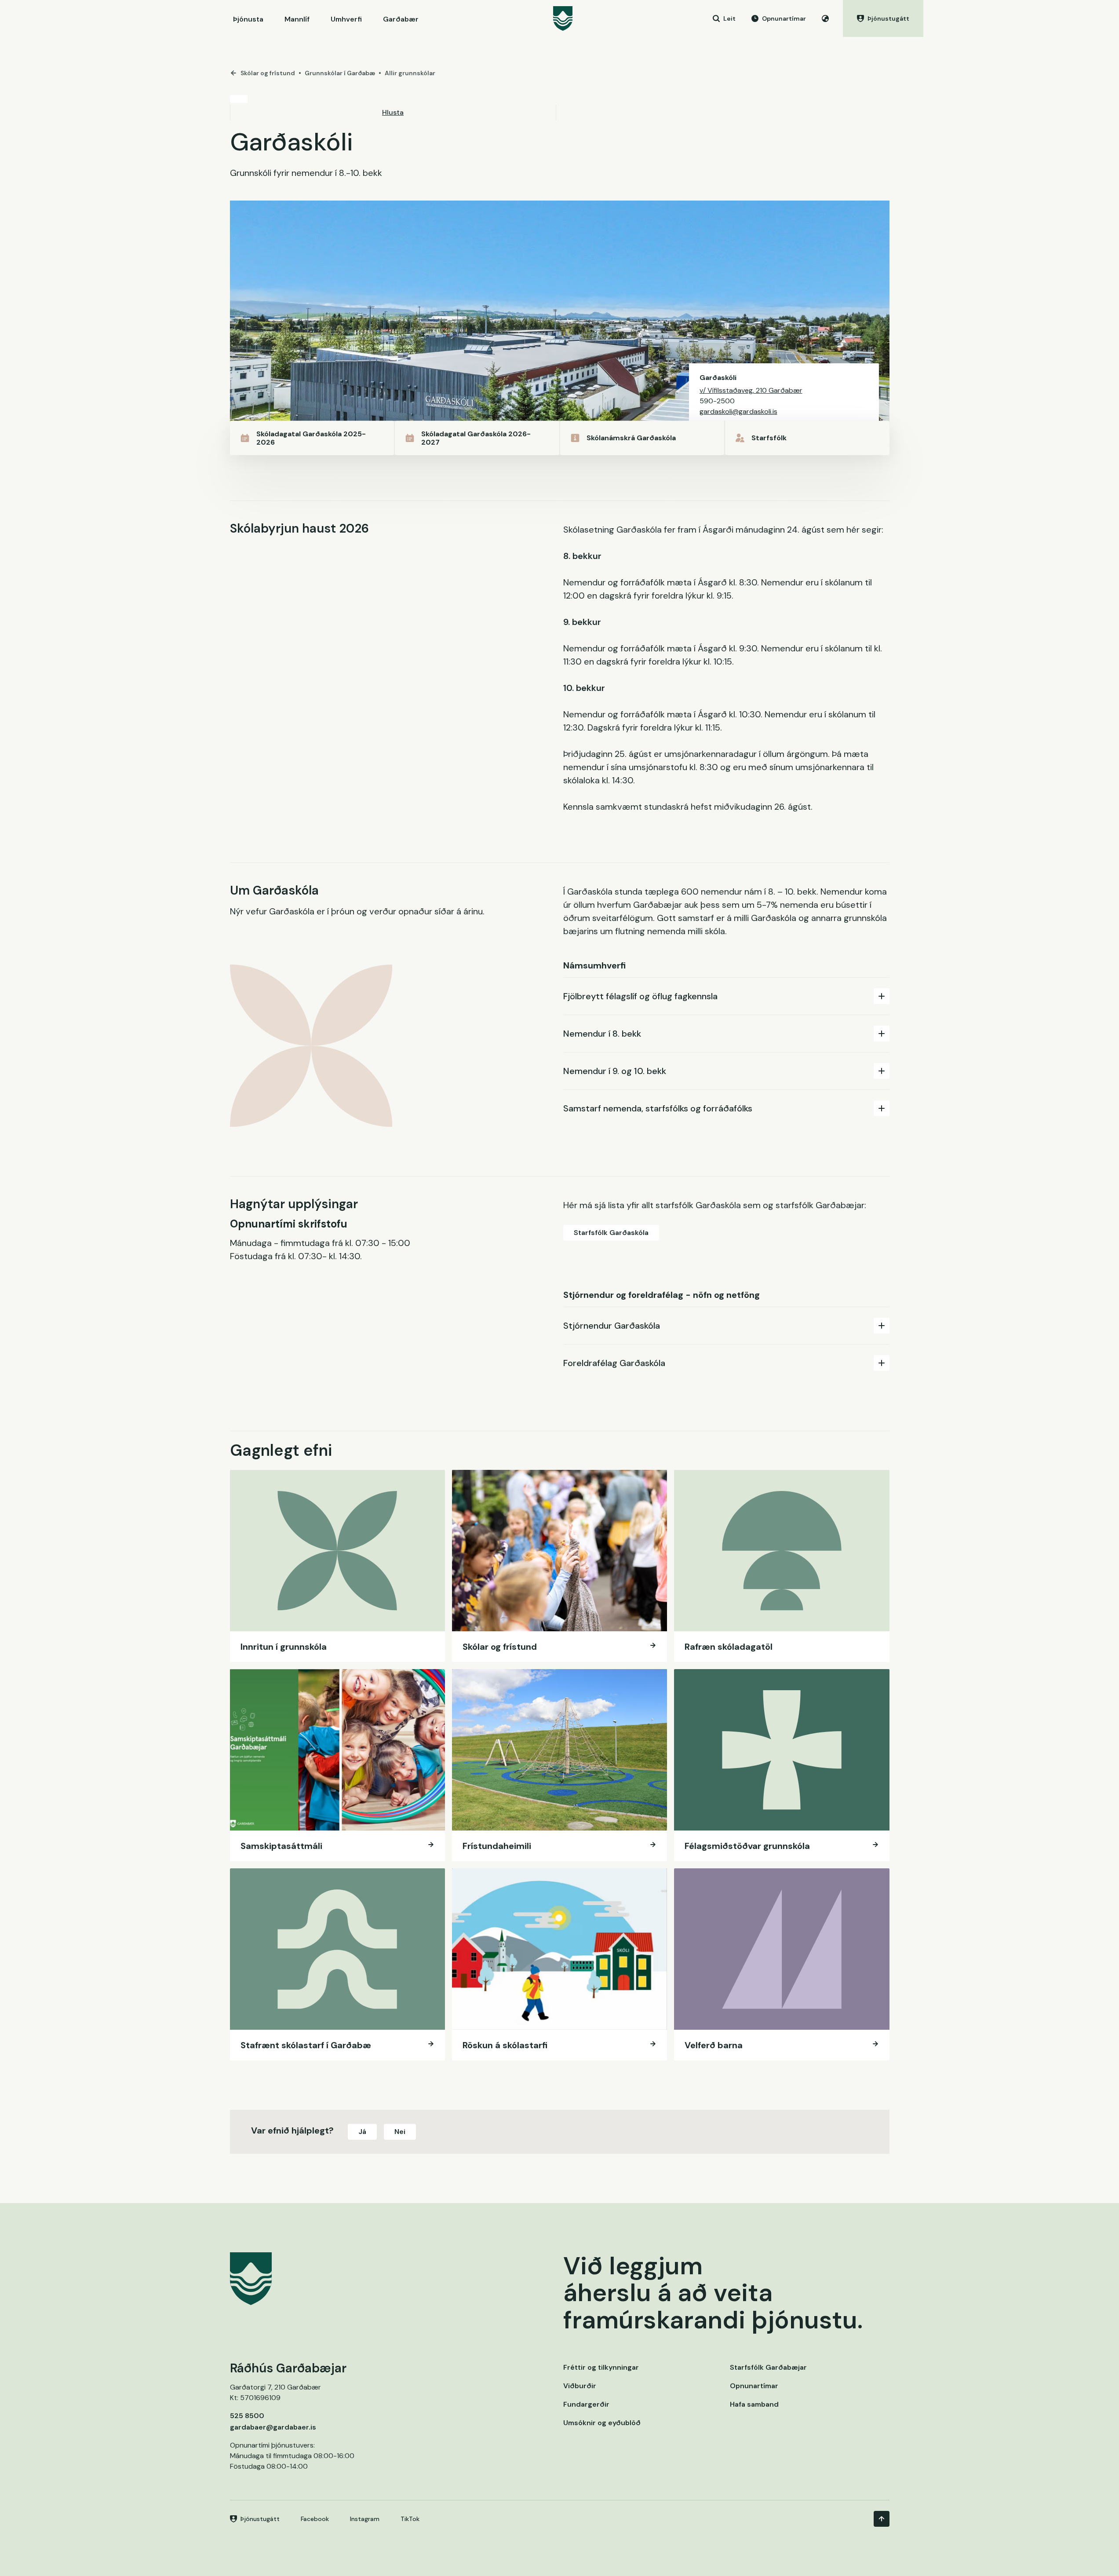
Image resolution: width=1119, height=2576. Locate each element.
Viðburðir (580, 2386)
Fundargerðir (586, 2404)
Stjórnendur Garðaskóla (612, 1326)
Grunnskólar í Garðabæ (340, 73)
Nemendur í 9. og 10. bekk (615, 1071)
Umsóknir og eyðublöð (602, 2423)
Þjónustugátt (260, 2519)
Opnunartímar (754, 2386)
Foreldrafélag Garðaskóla (614, 1363)
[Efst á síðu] (882, 2519)
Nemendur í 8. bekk (602, 1034)
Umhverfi (346, 19)
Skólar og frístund (268, 73)
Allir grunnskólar (410, 73)
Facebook (315, 2519)
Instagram (365, 2519)
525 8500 (247, 2416)
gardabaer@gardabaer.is (273, 2427)
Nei (400, 2132)
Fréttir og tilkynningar (601, 2367)
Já (362, 2132)
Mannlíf (297, 19)
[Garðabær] (563, 18)
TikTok (410, 2519)
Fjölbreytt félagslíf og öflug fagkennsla (640, 996)
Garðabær (401, 19)
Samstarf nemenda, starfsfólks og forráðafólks (658, 1108)
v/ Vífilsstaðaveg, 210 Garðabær (751, 390)
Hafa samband (754, 2404)
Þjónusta (248, 19)
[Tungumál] (825, 18)
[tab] (726, 996)
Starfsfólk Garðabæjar (768, 2367)
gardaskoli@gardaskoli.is (738, 411)
